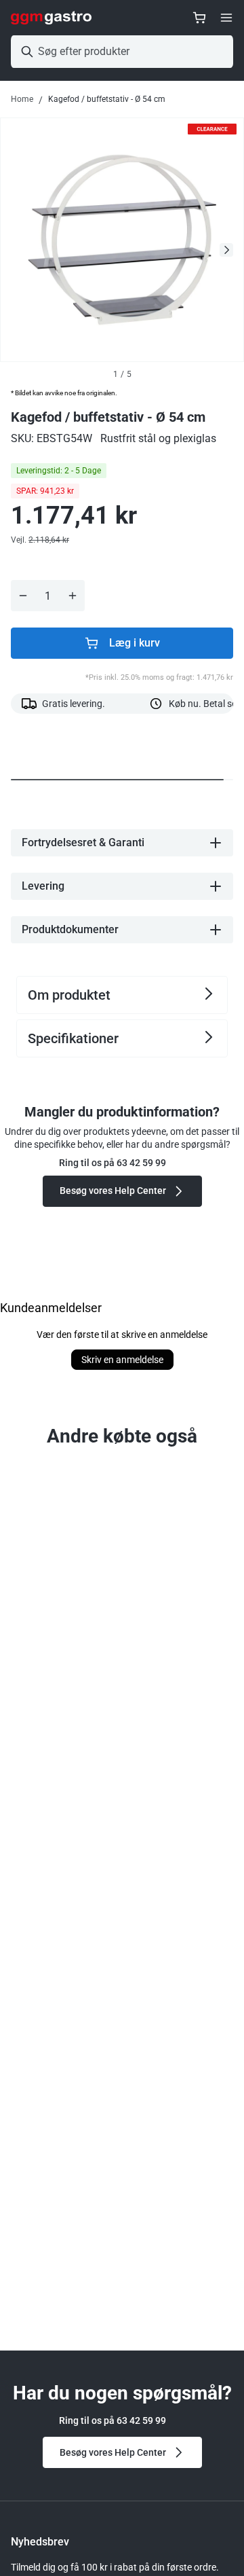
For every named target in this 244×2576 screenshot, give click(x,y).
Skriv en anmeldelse (122, 1360)
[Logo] (51, 18)
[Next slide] (226, 250)
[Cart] (199, 18)
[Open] (226, 18)
